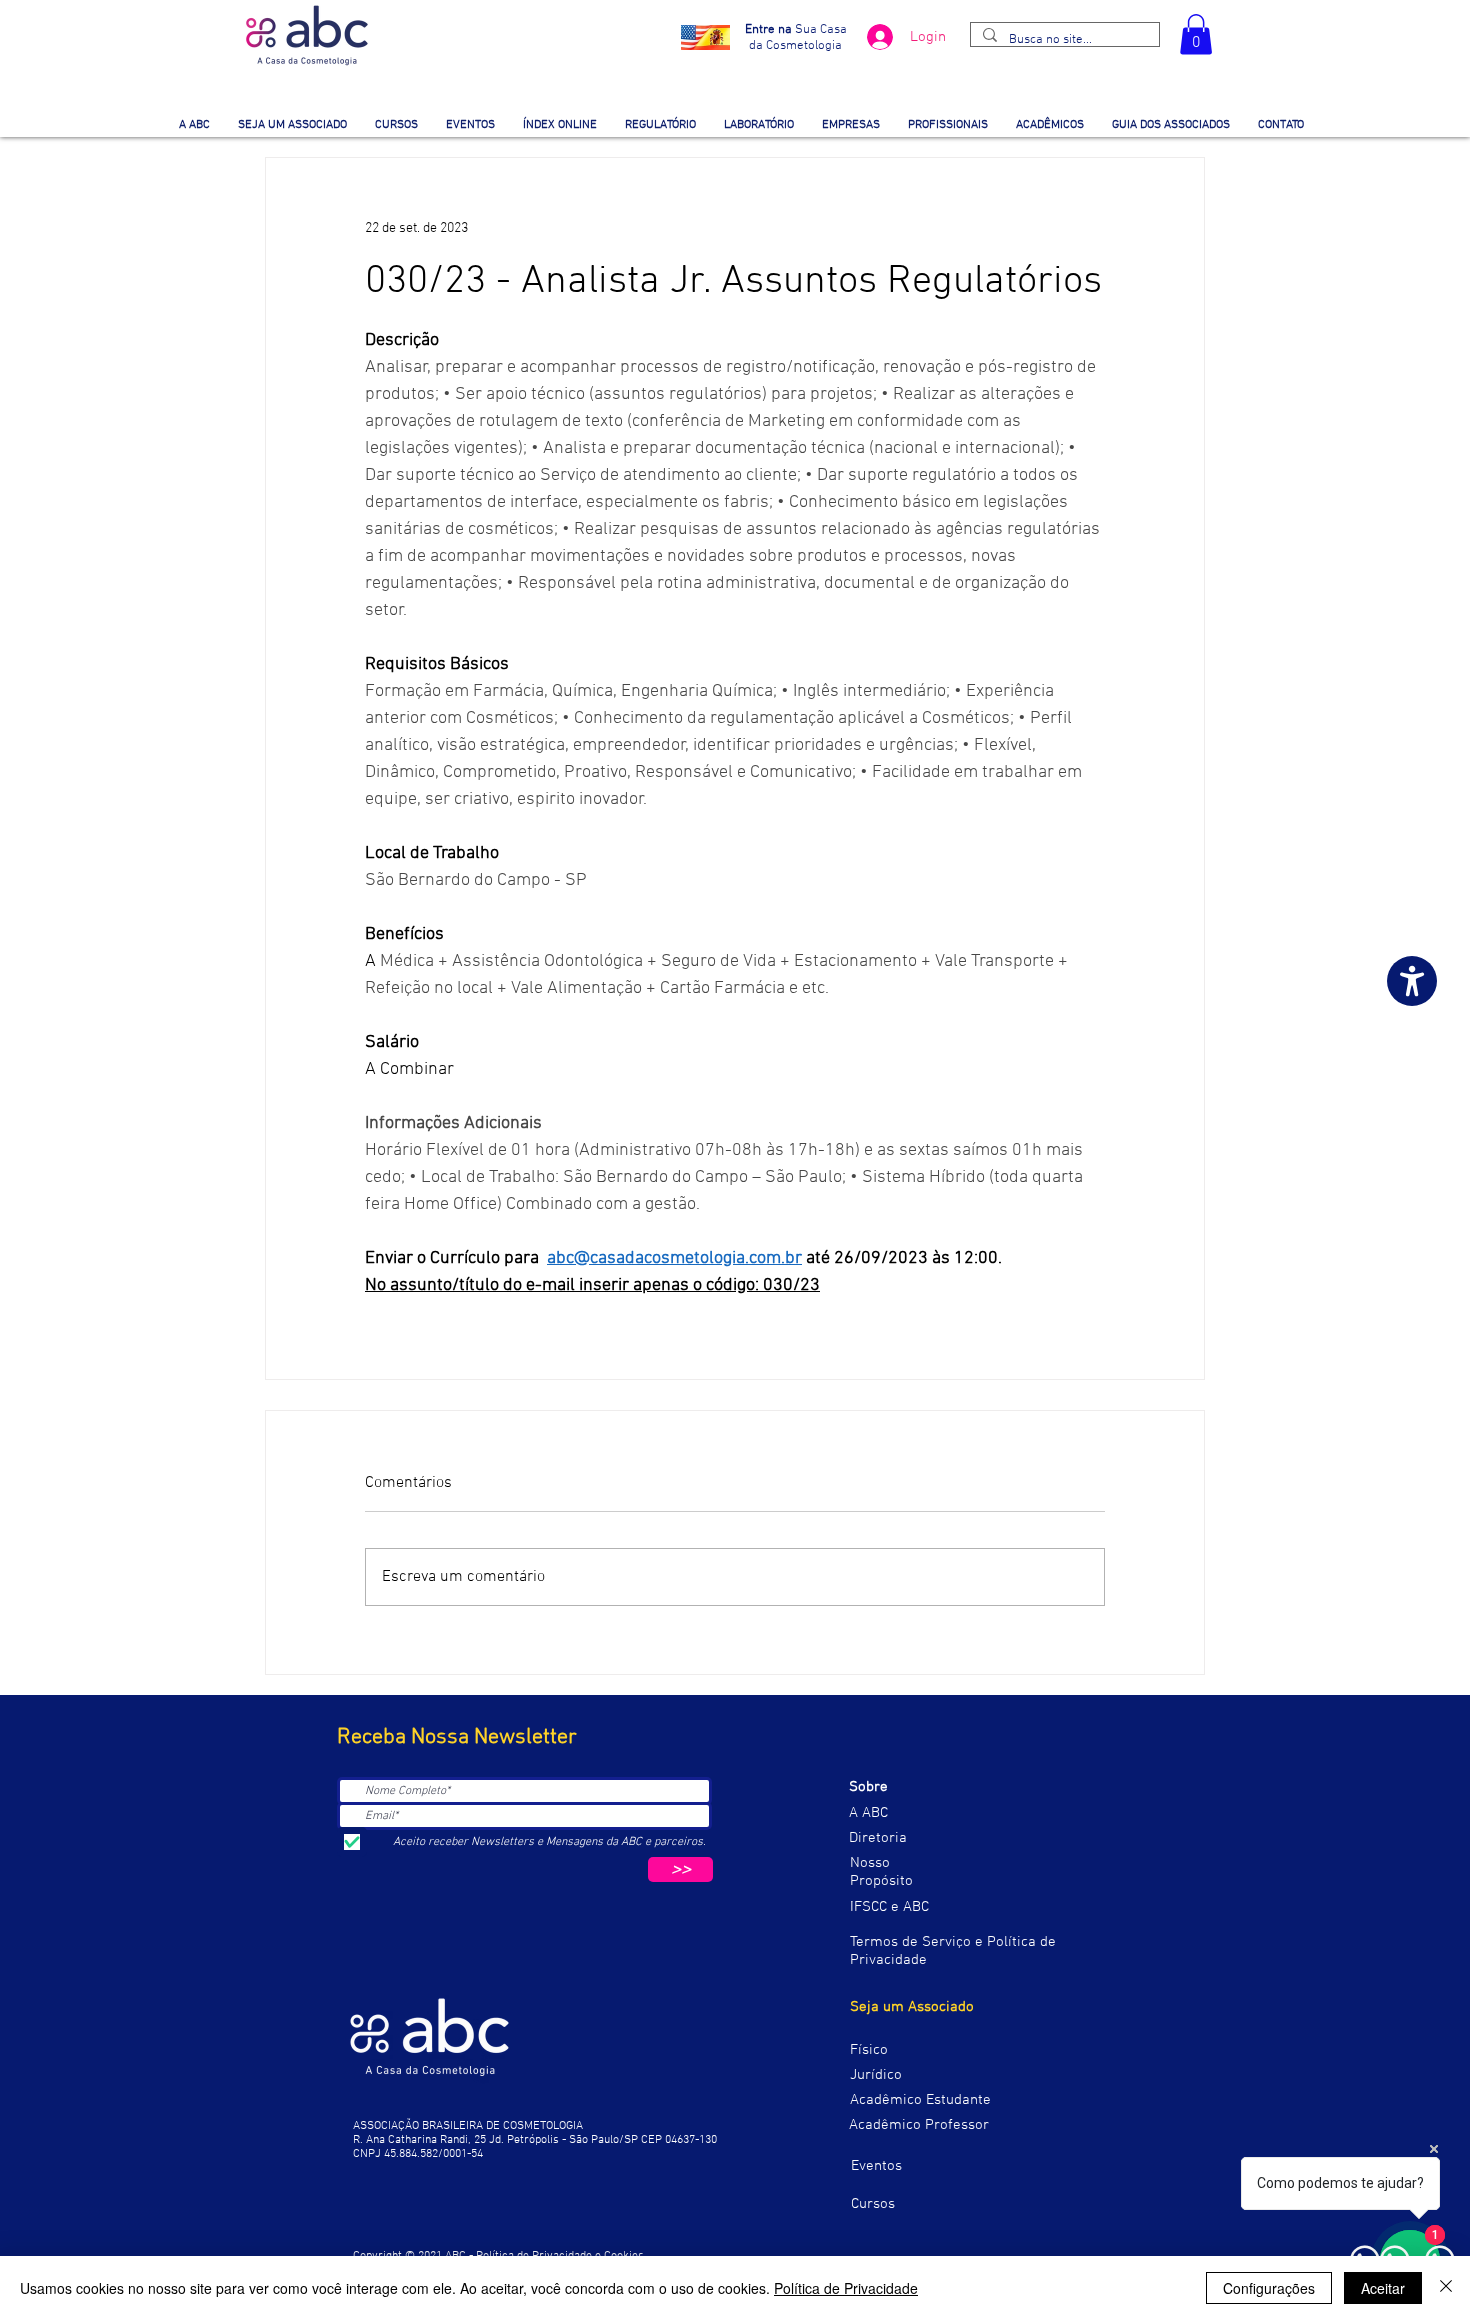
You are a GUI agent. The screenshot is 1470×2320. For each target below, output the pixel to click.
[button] (1196, 34)
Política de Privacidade (846, 2288)
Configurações (1269, 2288)
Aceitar (1383, 2288)
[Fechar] (1446, 2288)
